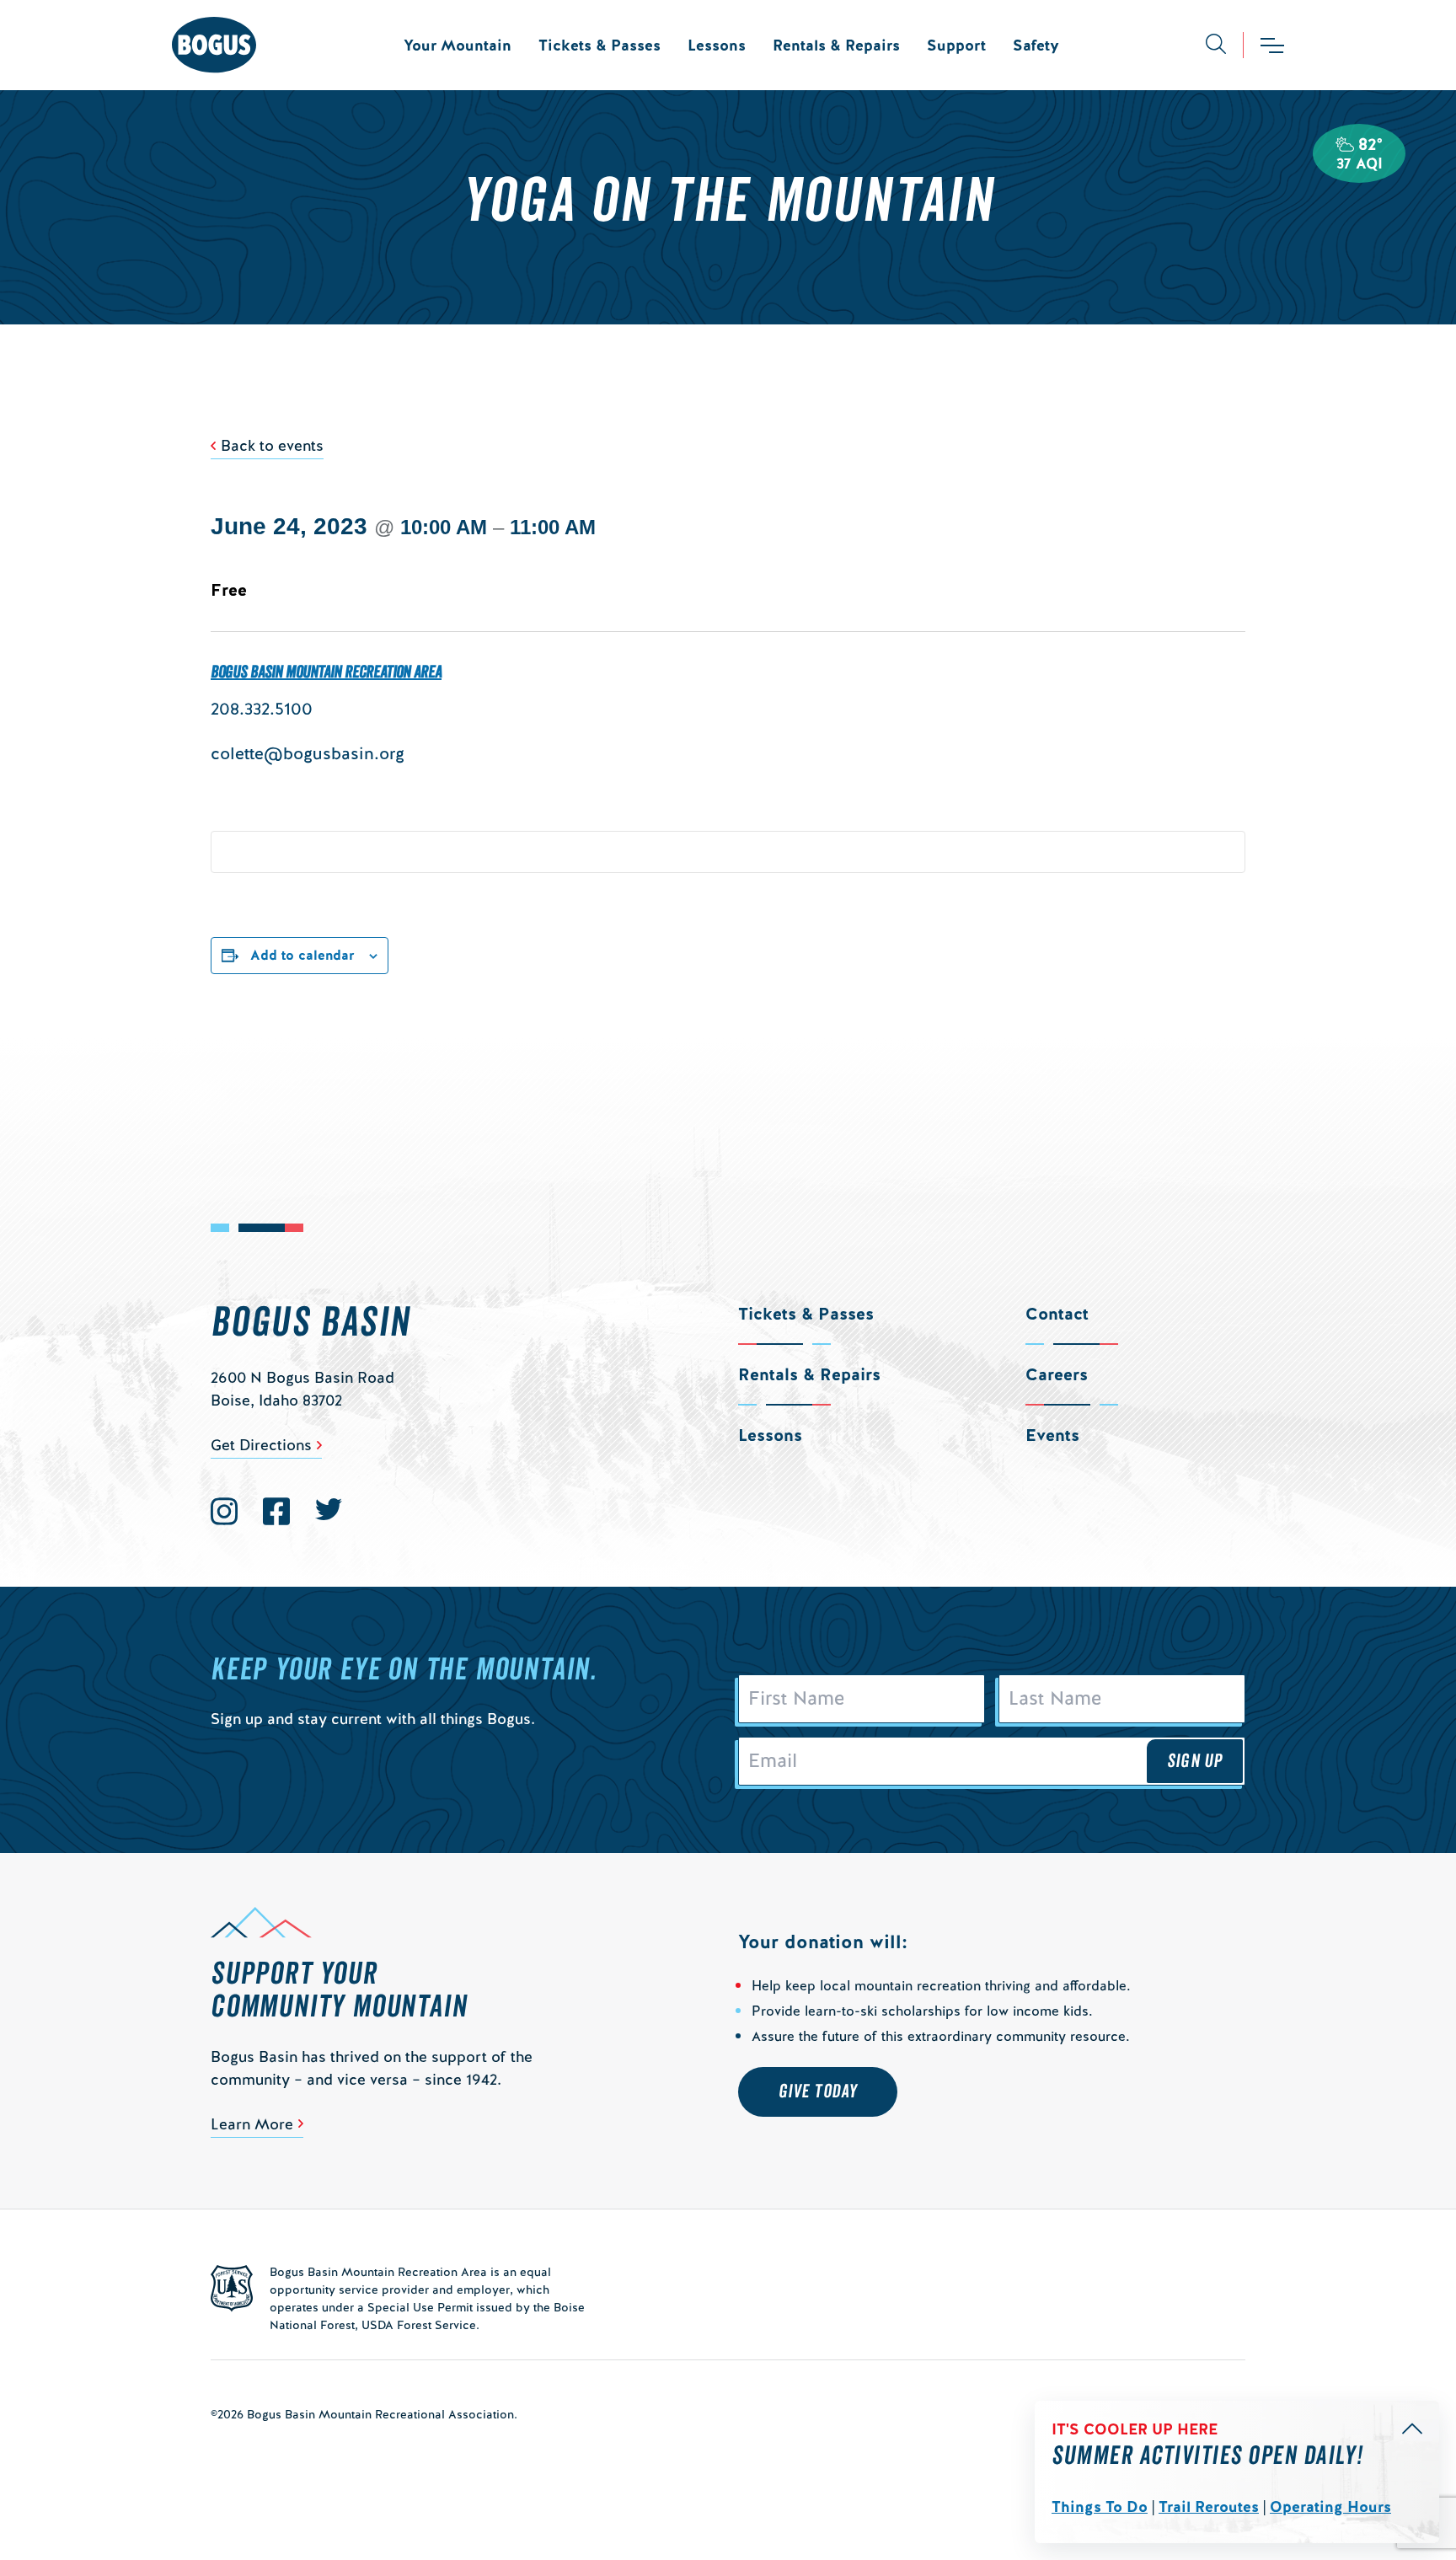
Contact (1057, 1314)
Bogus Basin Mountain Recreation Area (326, 672)
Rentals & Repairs (836, 45)
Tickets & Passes (600, 45)
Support (956, 45)
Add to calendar (302, 955)
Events (1052, 1435)
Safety (1036, 45)
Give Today (818, 2091)
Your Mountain (458, 45)
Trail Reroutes (1209, 2506)
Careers (1057, 1374)
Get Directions (261, 1445)
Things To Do (1100, 2506)
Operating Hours (1330, 2506)
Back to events (272, 445)
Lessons (717, 45)
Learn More (252, 2124)
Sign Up (1195, 1761)
